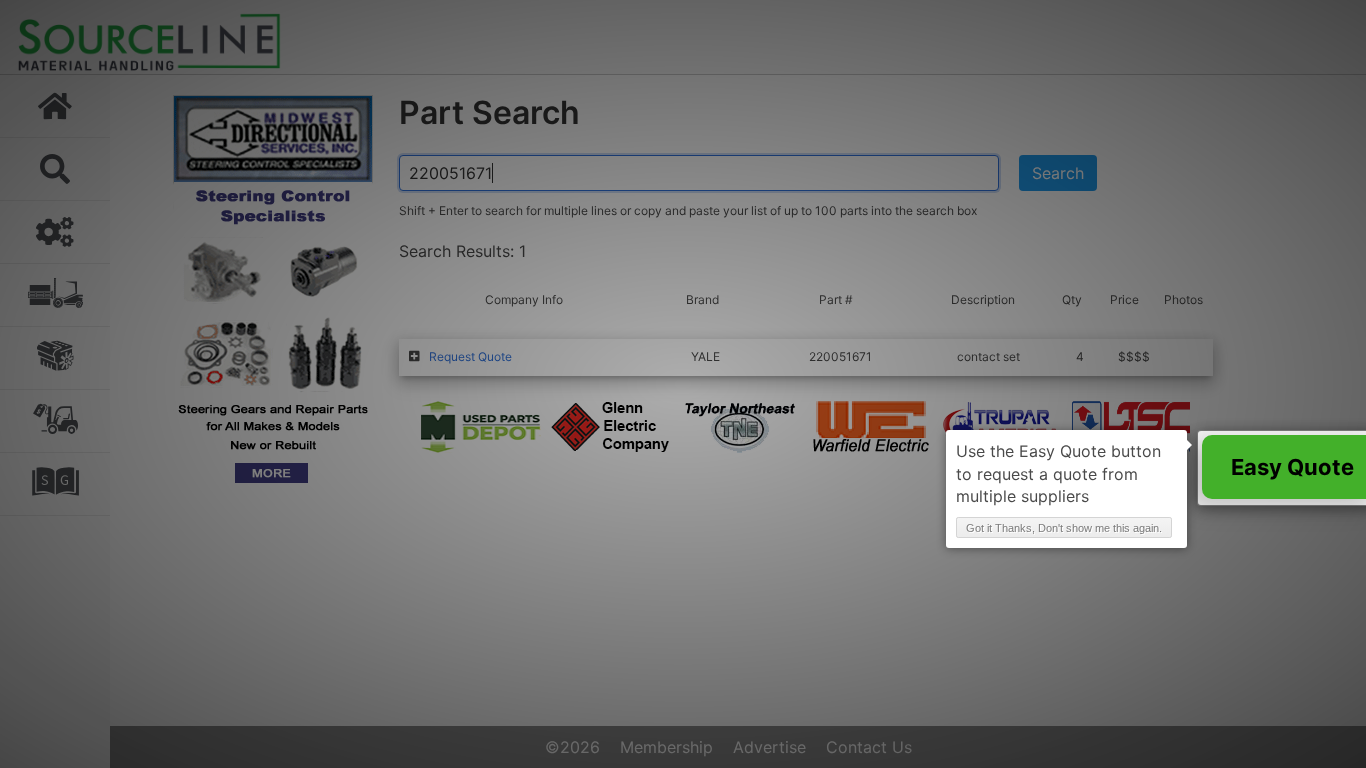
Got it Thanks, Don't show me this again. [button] (1064, 528)
